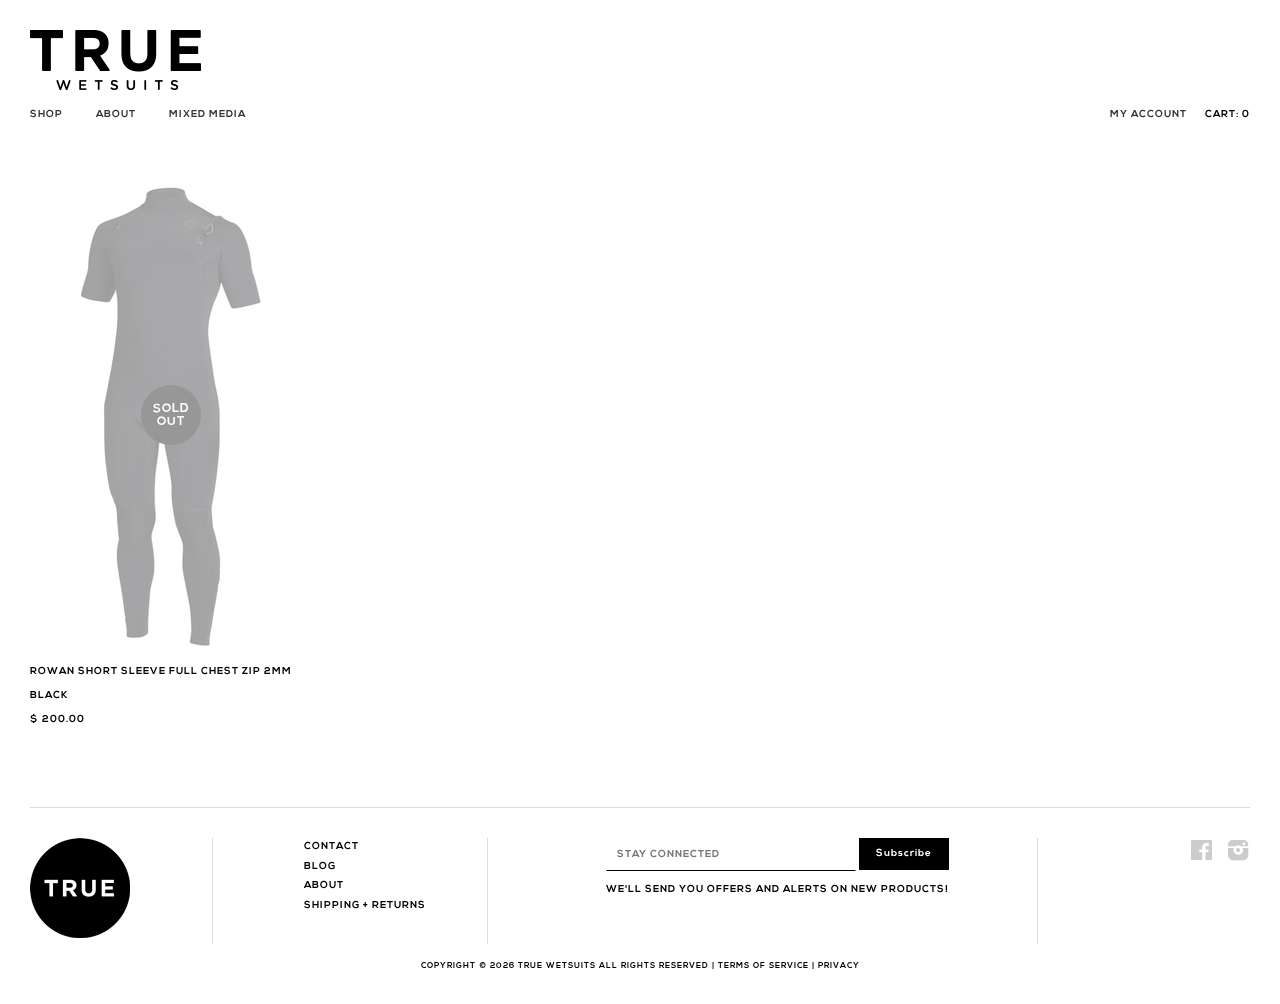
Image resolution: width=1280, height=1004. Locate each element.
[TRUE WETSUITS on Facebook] (1202, 856)
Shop (46, 114)
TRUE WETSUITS (557, 966)
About (116, 114)
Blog (320, 866)
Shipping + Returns (365, 905)
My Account (1148, 114)
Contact (331, 846)
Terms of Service (763, 966)
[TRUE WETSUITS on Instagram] (1238, 856)
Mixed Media (207, 114)
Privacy (839, 966)
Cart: (1227, 114)
